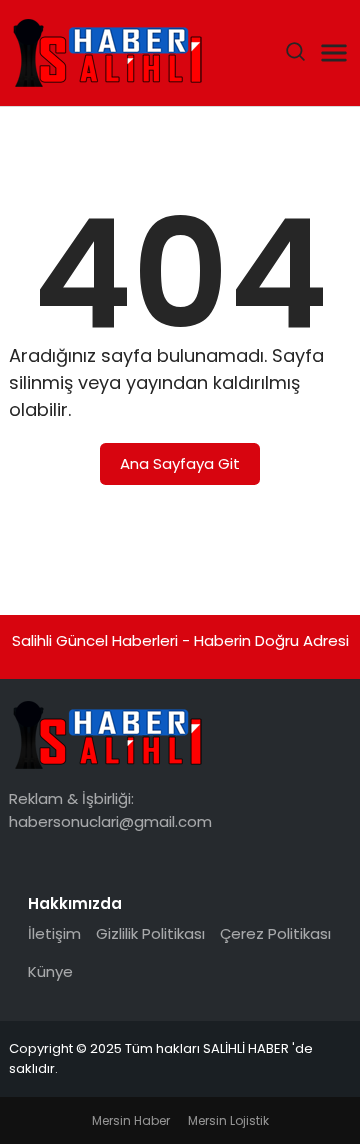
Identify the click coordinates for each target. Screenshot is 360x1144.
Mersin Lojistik (228, 1120)
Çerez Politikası (275, 933)
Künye (50, 971)
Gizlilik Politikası (150, 933)
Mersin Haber (131, 1120)
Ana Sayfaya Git (180, 463)
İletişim (54, 933)
